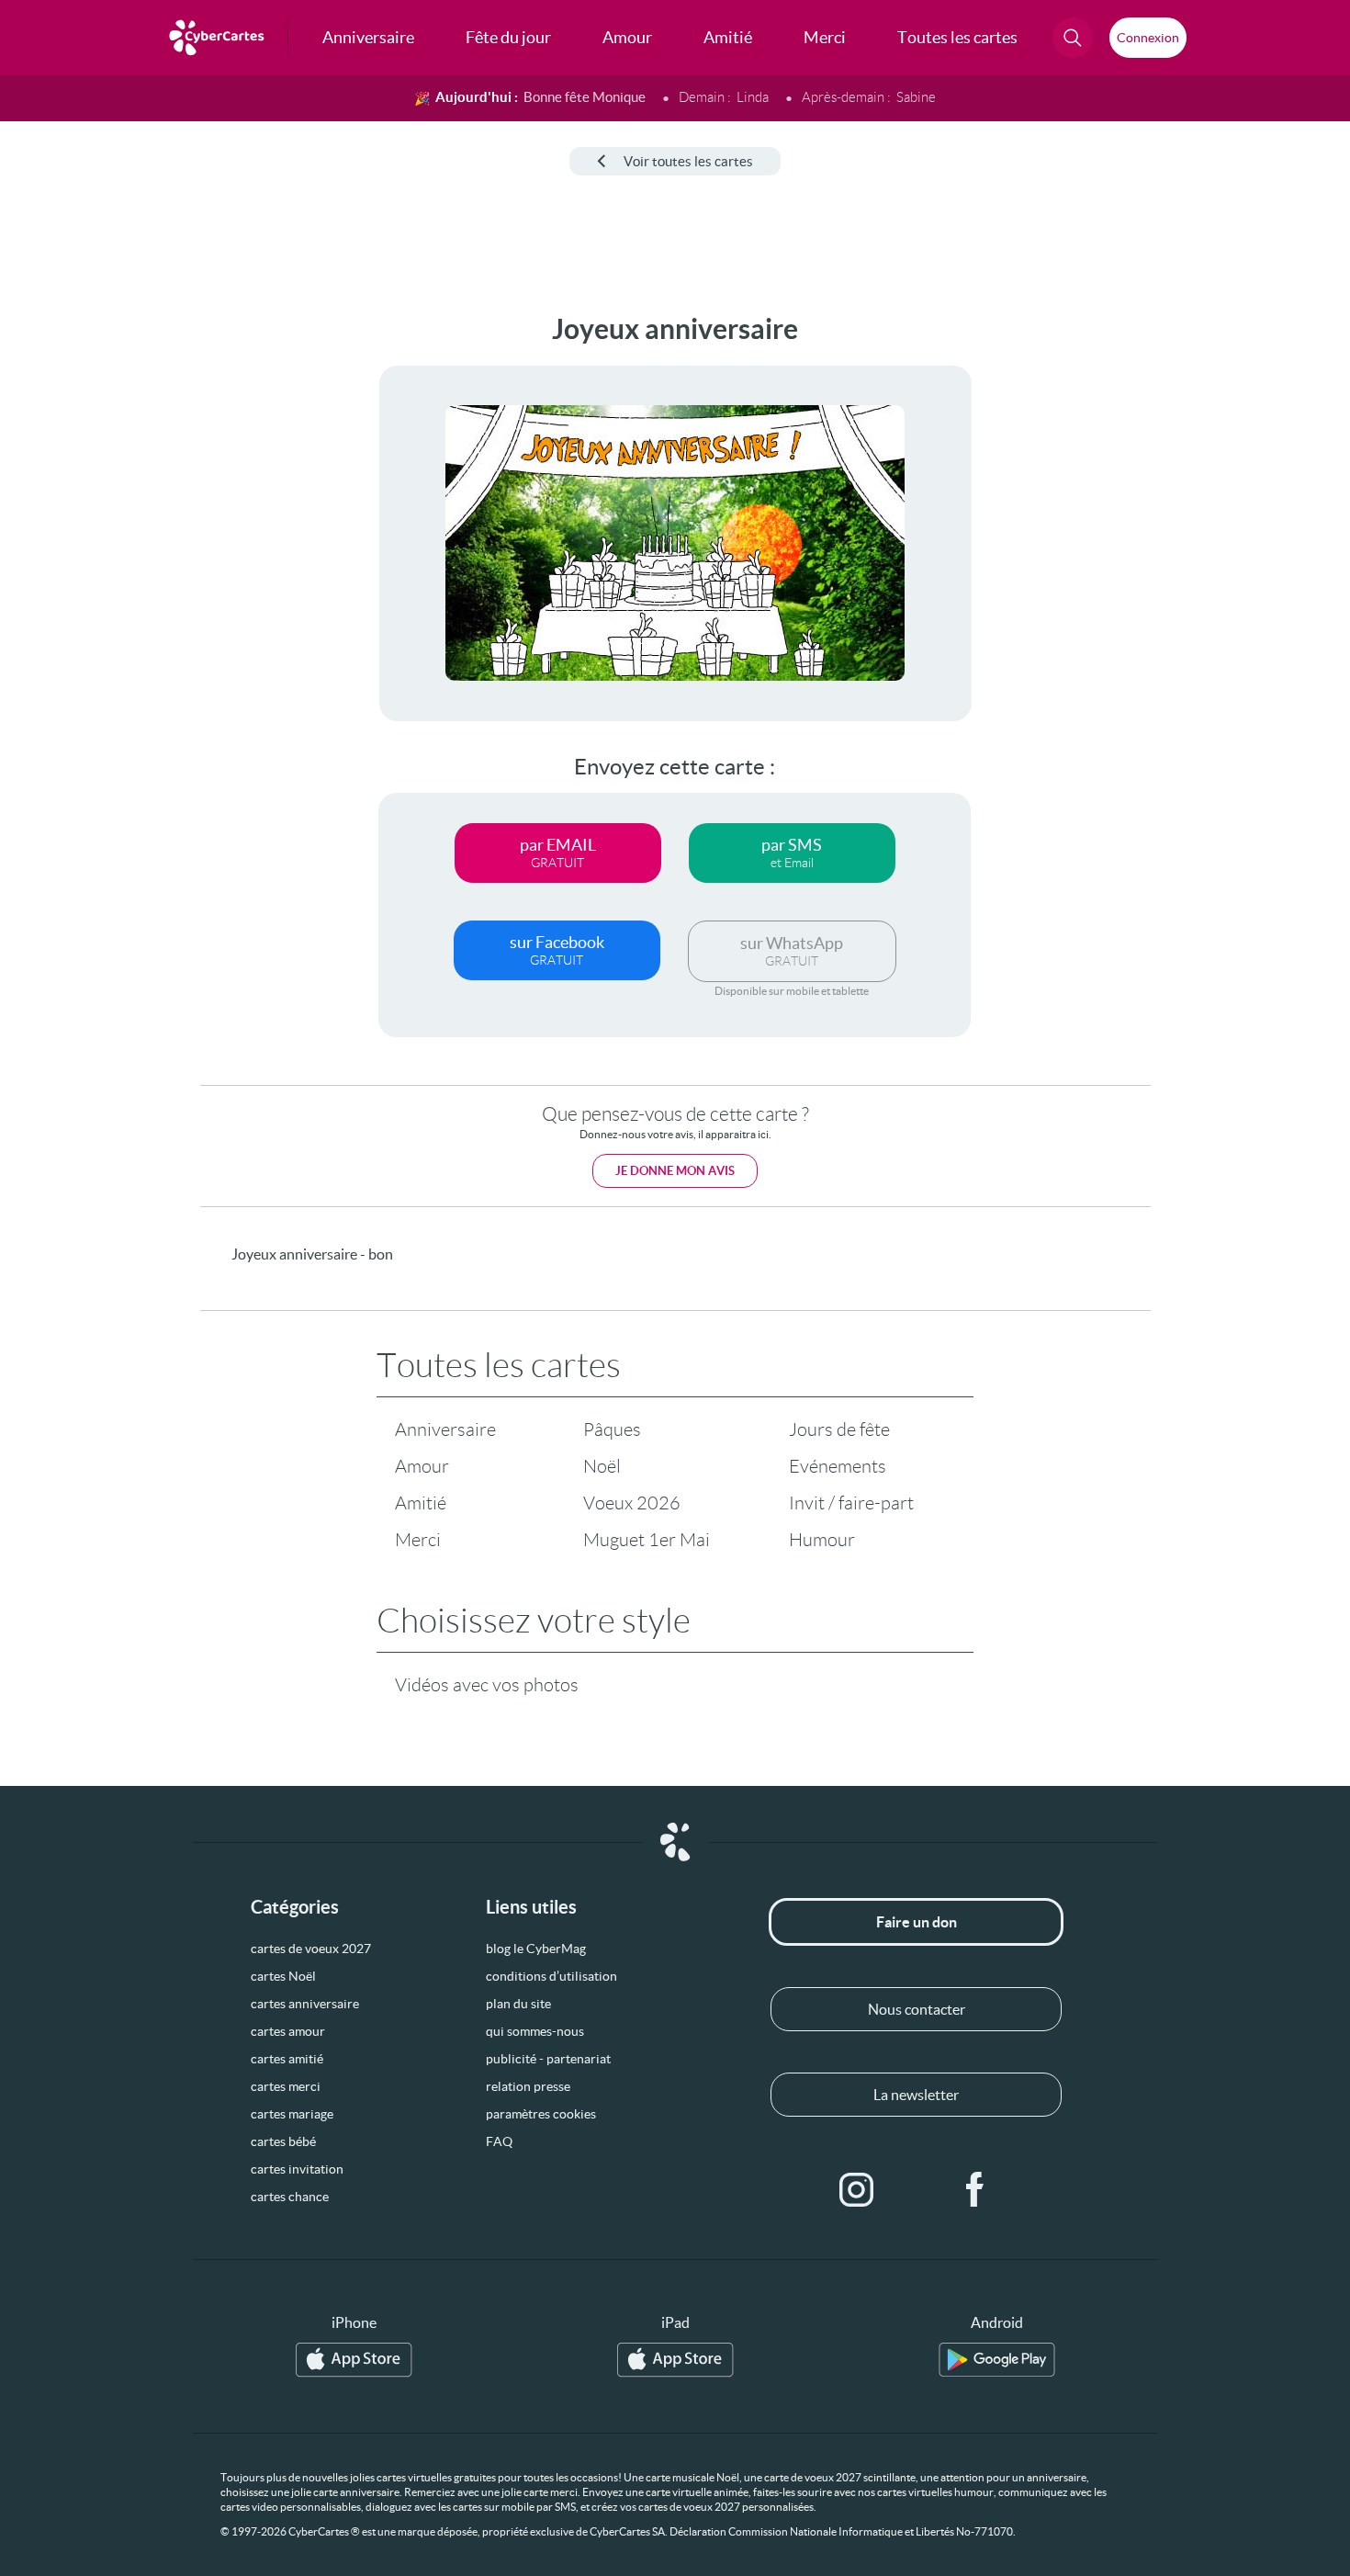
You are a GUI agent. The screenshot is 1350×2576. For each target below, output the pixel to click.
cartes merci (286, 2086)
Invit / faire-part (851, 1503)
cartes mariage (292, 2114)
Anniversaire (445, 1429)
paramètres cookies (541, 2114)
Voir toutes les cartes (688, 161)
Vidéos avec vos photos (487, 1685)
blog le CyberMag (536, 1949)
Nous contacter (917, 2009)
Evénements (838, 1466)
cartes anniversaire (305, 2004)
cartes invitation (297, 2169)
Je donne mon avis (675, 1171)
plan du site (518, 2004)
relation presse (528, 2086)
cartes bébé (283, 2141)
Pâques (612, 1429)
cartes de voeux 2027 (311, 1949)
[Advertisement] (152, 589)
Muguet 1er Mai (647, 1540)
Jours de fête (839, 1429)
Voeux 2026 (632, 1503)
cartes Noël (283, 1976)
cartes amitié (287, 2059)
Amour (422, 1466)
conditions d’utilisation (551, 1976)
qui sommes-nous (535, 2031)
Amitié (421, 1503)
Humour (822, 1540)
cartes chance (290, 2197)
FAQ (499, 2141)
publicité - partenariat (548, 2059)
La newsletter (916, 2095)
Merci (418, 1540)
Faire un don (917, 1922)
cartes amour (288, 2031)
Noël (602, 1466)
